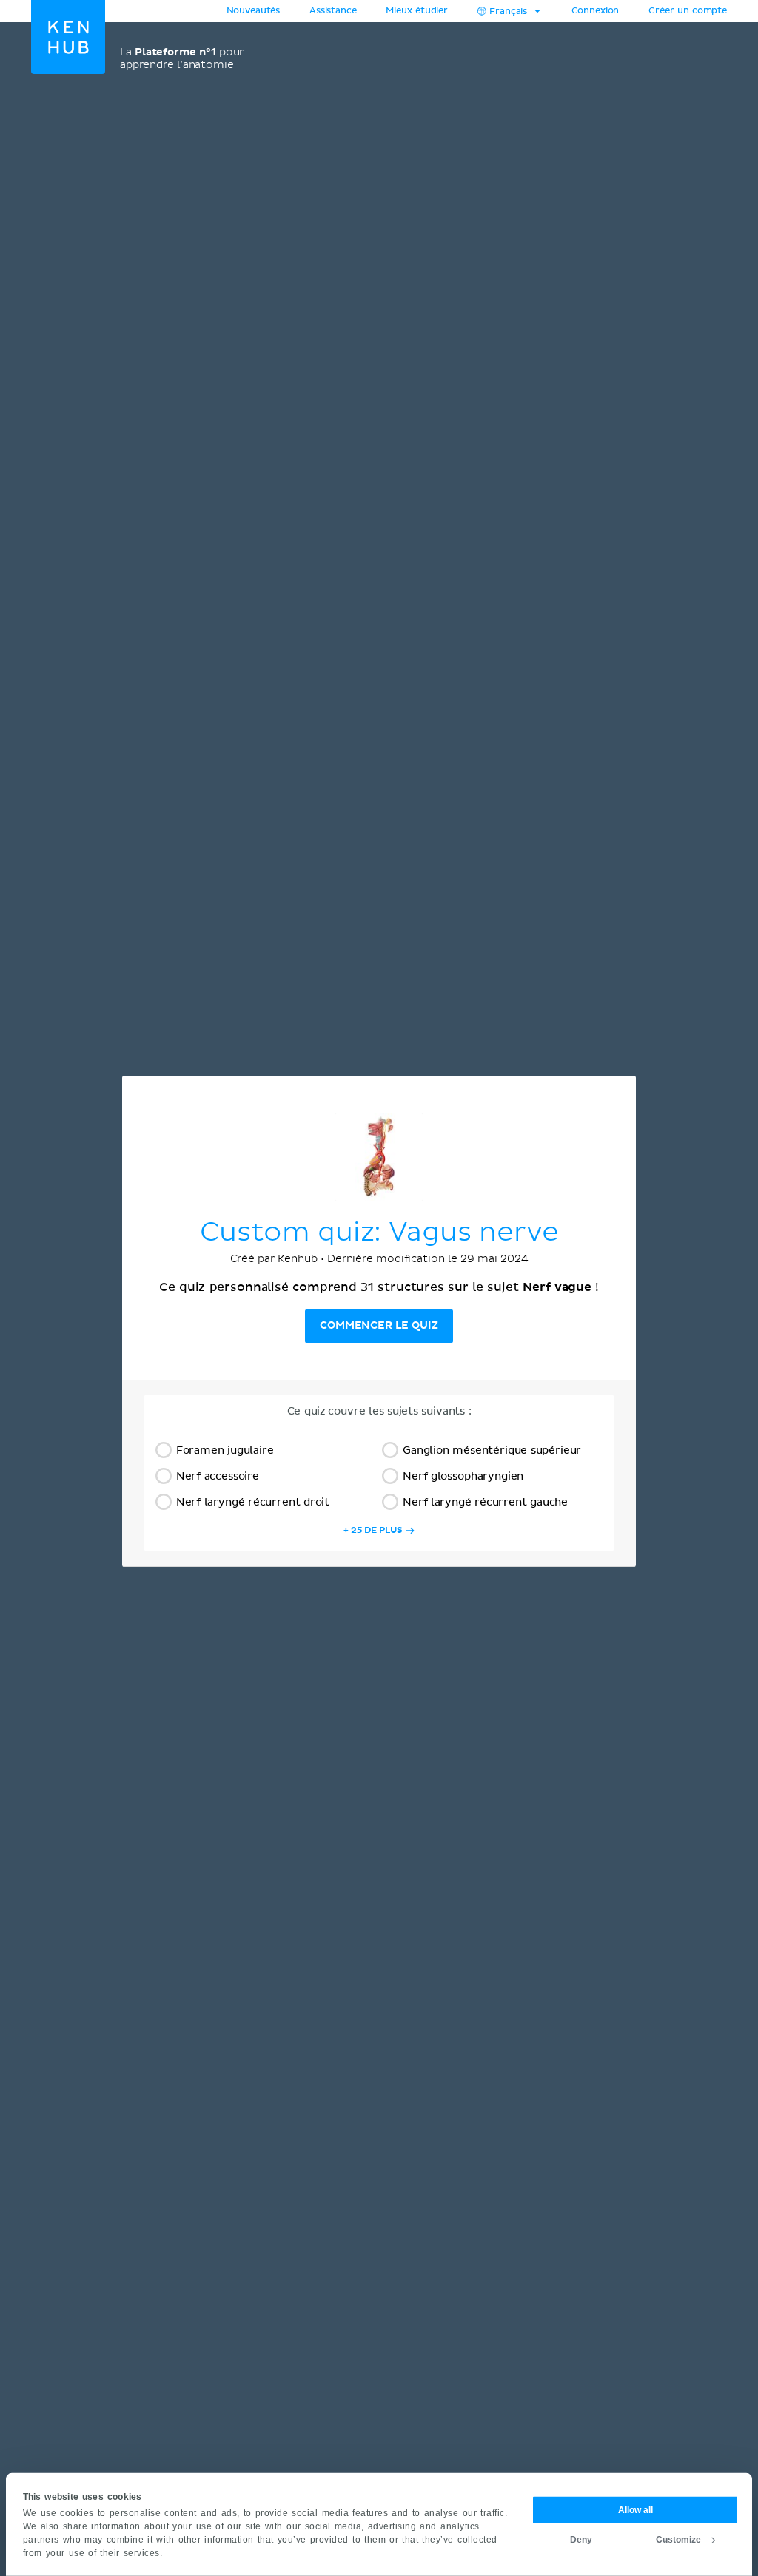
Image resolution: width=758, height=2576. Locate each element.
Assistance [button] (333, 11)
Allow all (635, 2509)
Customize (678, 2539)
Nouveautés (253, 11)
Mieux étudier (417, 11)
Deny (581, 2539)
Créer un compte (688, 11)
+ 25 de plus (373, 1530)
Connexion (596, 11)
